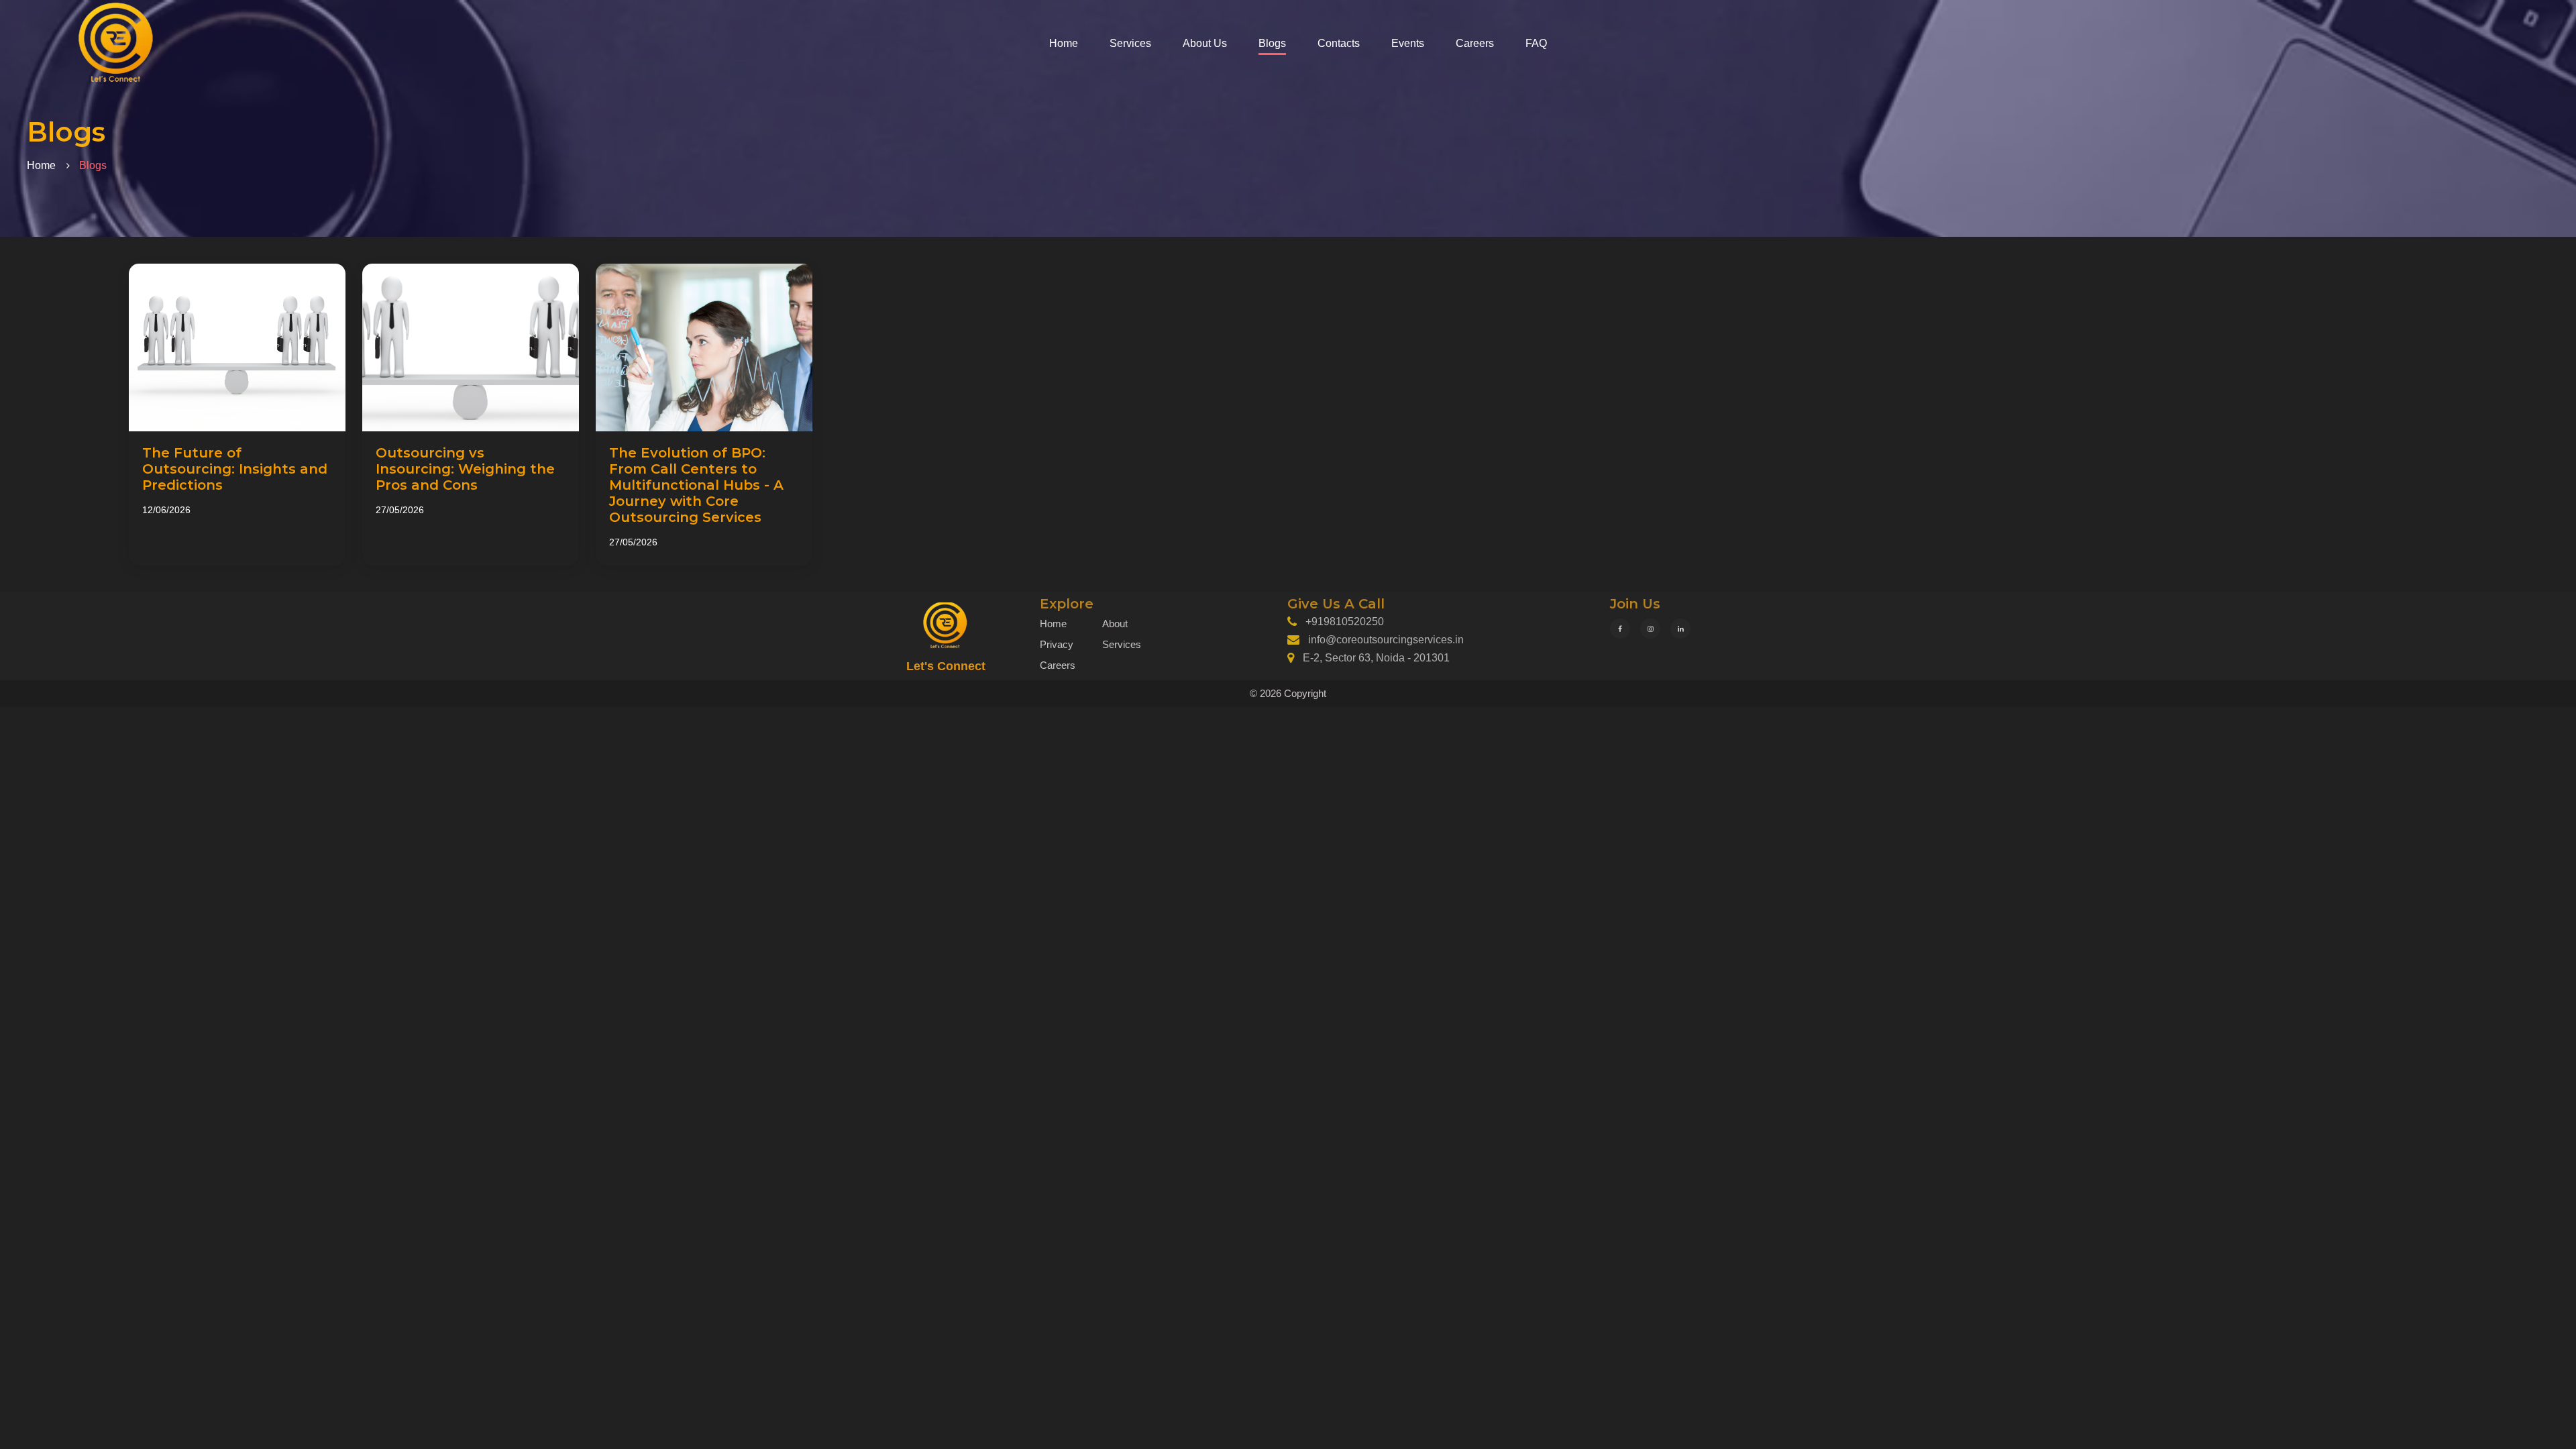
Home (1064, 43)
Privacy (1057, 644)
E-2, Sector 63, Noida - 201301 (1376, 658)
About (1115, 624)
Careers (1475, 43)
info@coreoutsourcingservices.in (1386, 640)
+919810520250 (1345, 622)
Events (1408, 43)
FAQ (1536, 43)
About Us (1205, 43)
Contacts (1339, 43)
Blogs (1272, 43)
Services (1130, 43)
